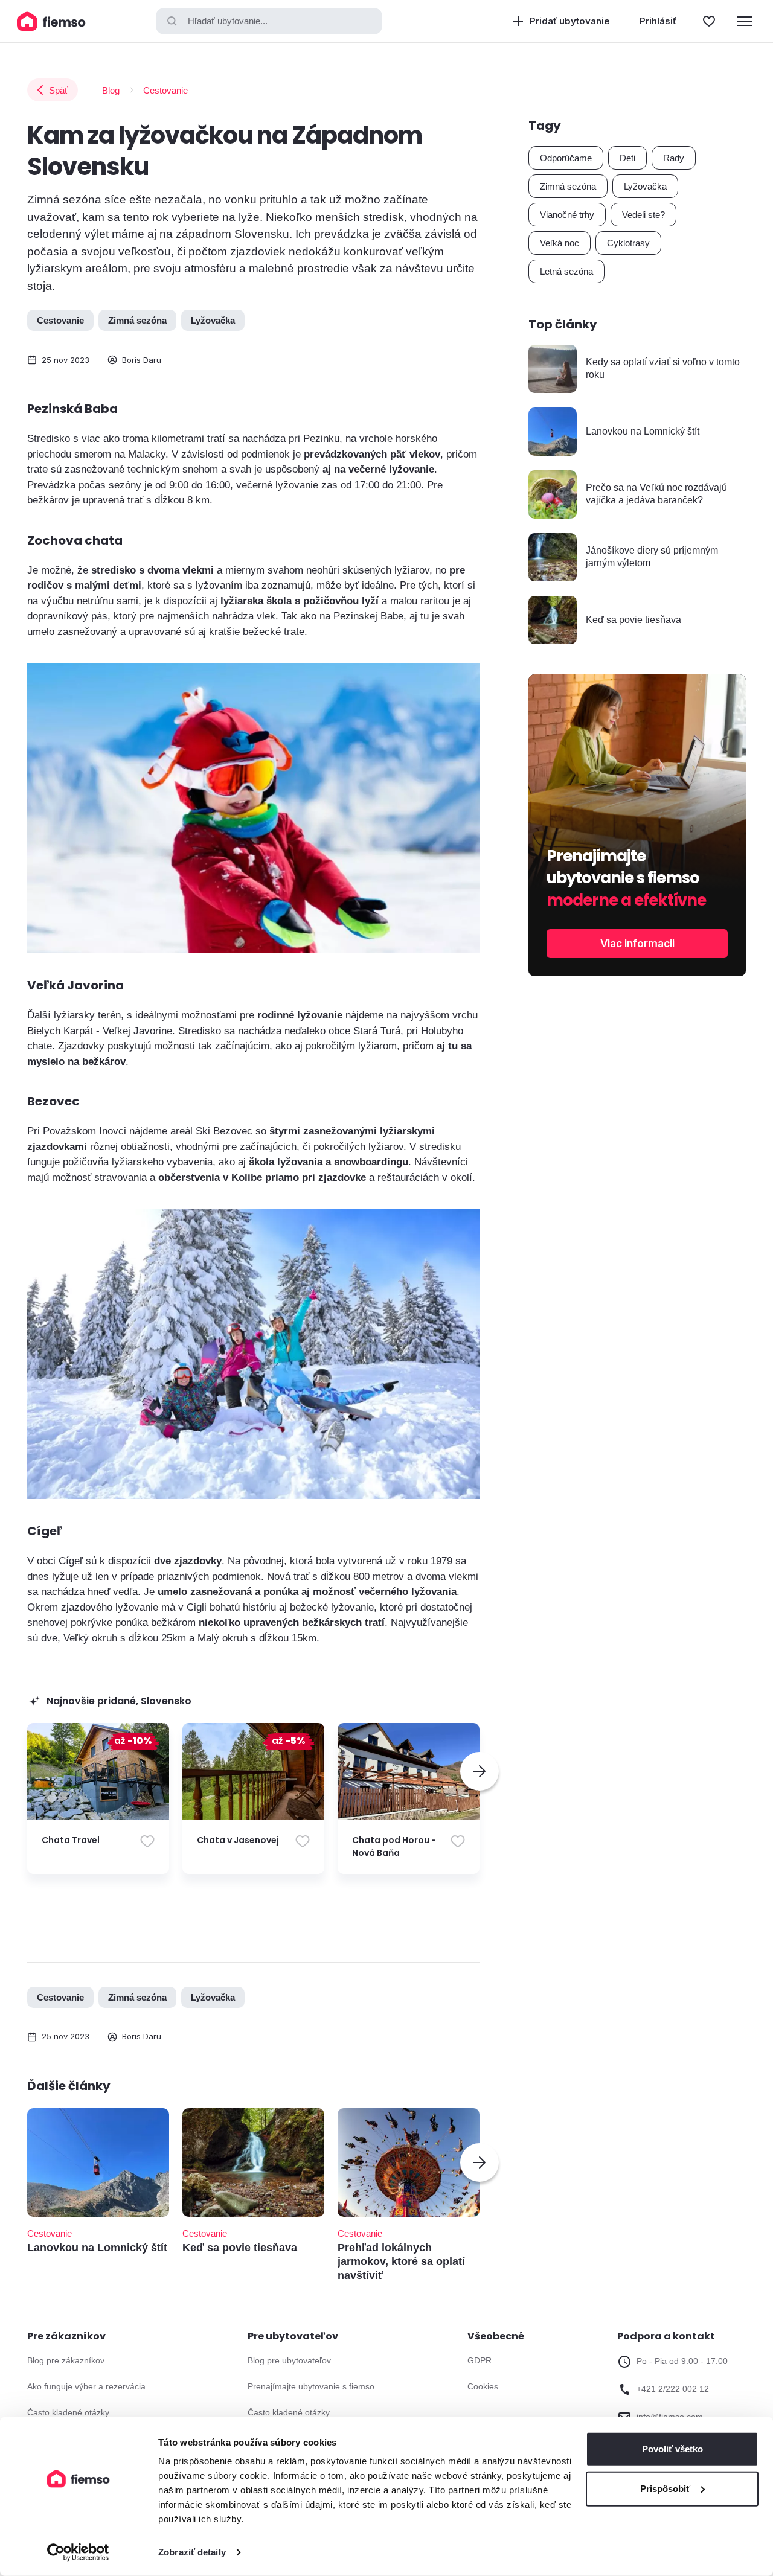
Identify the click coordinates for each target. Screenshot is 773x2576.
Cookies (483, 2386)
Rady (674, 158)
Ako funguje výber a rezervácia (86, 2386)
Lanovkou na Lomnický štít (97, 2248)
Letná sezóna (566, 271)
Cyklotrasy (628, 243)
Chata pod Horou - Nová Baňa (394, 1846)
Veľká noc (560, 243)
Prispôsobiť (665, 2488)
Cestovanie (165, 90)
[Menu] (745, 21)
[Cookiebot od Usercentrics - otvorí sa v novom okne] (78, 2552)
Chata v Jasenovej (238, 1840)
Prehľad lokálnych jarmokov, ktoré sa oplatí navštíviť (401, 2262)
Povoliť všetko (672, 2449)
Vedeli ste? (643, 215)
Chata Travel (71, 1840)
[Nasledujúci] (480, 1771)
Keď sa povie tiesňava (240, 2248)
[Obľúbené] (709, 21)
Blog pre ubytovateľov (289, 2360)
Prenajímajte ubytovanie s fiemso (311, 2386)
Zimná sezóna (137, 320)
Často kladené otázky (68, 2412)
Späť (59, 90)
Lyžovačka (213, 320)
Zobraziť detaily (192, 2552)
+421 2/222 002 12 (673, 2389)
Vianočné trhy (567, 215)
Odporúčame (566, 158)
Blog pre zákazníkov (66, 2360)
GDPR (480, 2360)
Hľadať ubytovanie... (228, 21)
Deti (627, 158)
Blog (111, 90)
